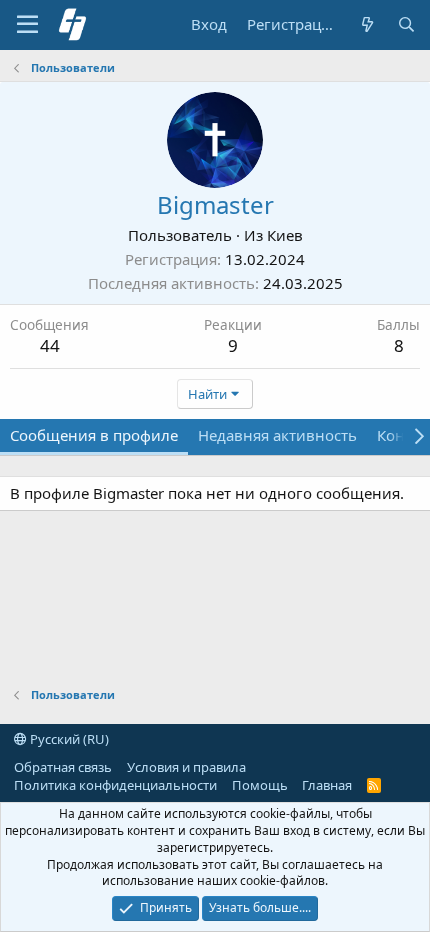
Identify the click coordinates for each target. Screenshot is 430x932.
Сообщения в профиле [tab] (94, 435)
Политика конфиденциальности (115, 785)
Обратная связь (63, 767)
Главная (327, 785)
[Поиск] (406, 24)
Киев (285, 235)
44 (50, 345)
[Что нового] (366, 24)
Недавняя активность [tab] (277, 435)
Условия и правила (186, 767)
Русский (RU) (68, 739)
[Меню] (27, 25)
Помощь (260, 785)
